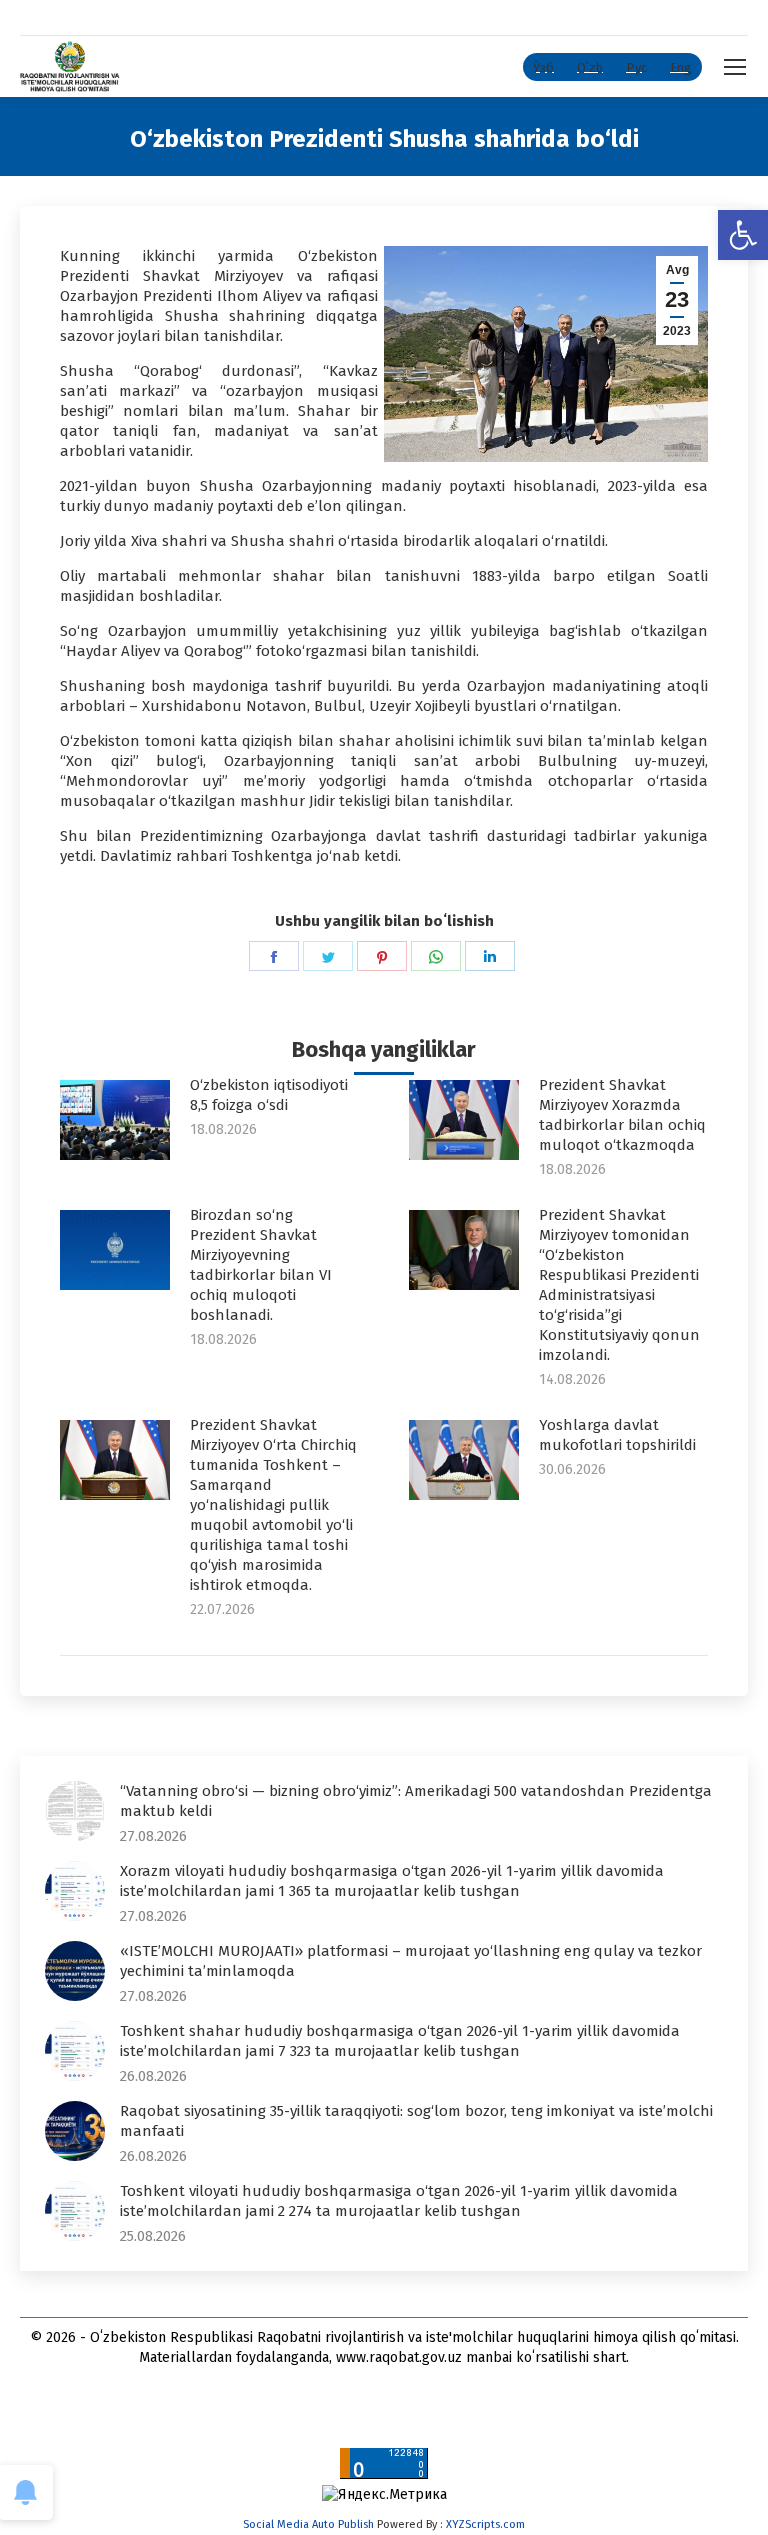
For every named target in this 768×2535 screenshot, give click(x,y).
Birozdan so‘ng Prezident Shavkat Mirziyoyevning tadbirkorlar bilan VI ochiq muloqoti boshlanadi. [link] (261, 1265)
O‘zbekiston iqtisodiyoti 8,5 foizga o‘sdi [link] (269, 1095)
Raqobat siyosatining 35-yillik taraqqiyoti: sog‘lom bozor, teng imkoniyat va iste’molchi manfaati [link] (416, 2121)
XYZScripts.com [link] (485, 2524)
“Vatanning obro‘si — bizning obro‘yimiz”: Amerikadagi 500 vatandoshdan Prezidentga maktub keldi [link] (416, 1801)
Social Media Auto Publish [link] (308, 2524)
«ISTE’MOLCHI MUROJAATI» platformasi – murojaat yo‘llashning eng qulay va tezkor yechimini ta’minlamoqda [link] (411, 1961)
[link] (743, 235)
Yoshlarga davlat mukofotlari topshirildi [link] (617, 1435)
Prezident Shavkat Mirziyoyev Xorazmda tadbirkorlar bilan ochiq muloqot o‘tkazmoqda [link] (622, 1115)
